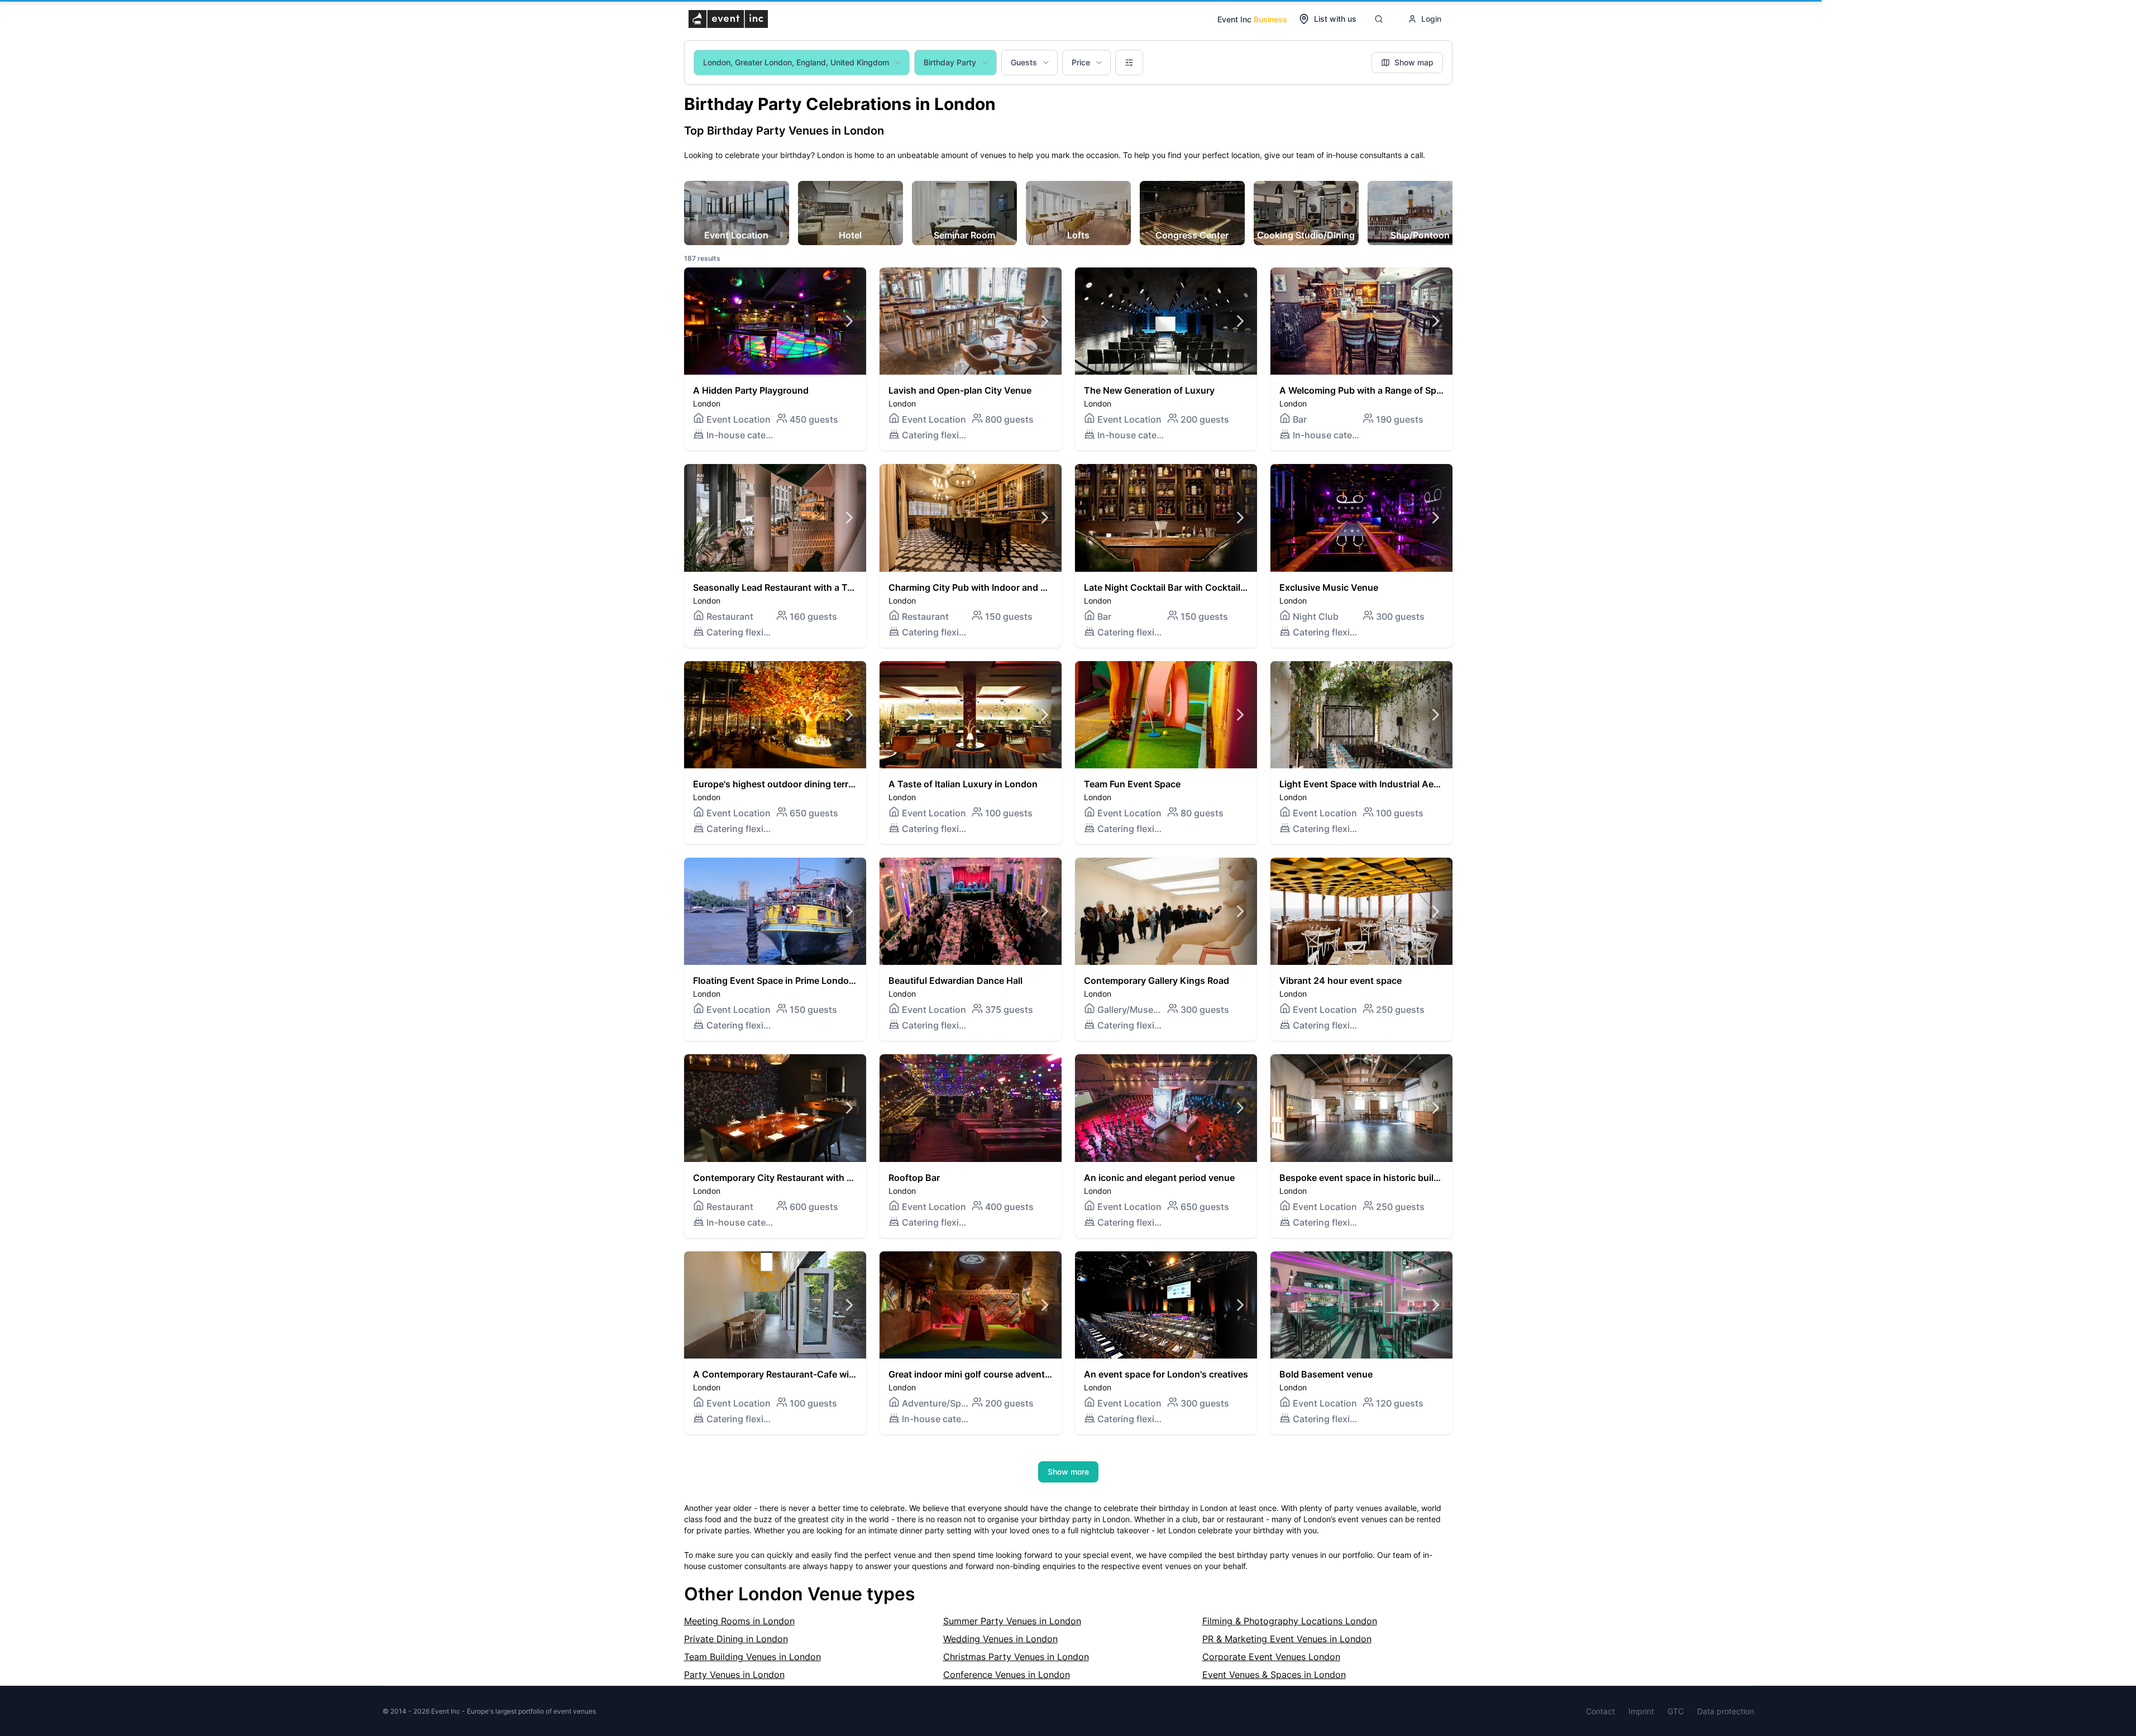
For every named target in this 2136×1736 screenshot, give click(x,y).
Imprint (1641, 1711)
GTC (1676, 1711)
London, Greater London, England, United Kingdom (796, 62)
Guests (1024, 62)
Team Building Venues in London (752, 1657)
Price (1081, 62)
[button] (775, 359)
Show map (1414, 62)
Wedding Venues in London (1000, 1639)
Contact (1600, 1711)
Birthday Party (950, 62)
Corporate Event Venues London (1271, 1657)
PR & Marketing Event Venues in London (1287, 1639)
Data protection (1726, 1711)
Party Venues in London (734, 1675)
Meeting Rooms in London (739, 1621)
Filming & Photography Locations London (1290, 1621)
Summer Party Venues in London (1012, 1621)
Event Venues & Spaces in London (1274, 1675)
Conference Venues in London (1007, 1675)
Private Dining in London (736, 1639)
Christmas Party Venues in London (1016, 1657)
